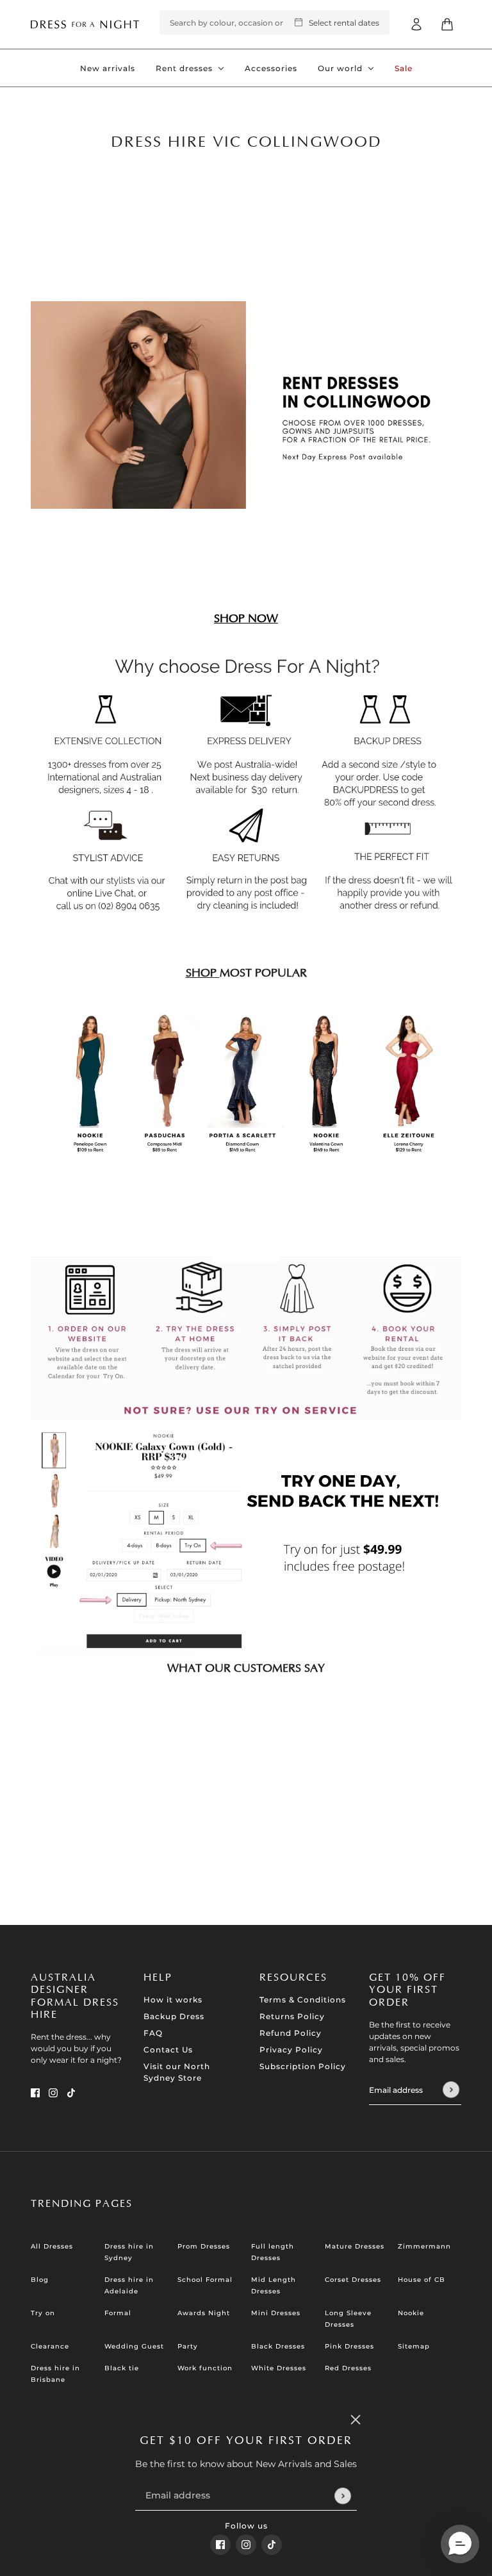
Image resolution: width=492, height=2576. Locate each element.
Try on (43, 2313)
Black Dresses (278, 2346)
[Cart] (447, 24)
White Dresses (279, 2368)
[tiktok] (272, 2545)
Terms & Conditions (303, 2000)
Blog (40, 2280)
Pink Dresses (349, 2346)
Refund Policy (291, 2033)
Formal (118, 2313)
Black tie (122, 2368)
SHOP (203, 973)
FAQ (153, 2033)
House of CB (422, 2280)
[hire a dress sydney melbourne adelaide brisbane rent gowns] (246, 1081)
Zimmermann (424, 2246)
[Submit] (342, 2496)
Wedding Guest (134, 2346)
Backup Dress (174, 2016)
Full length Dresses (273, 2252)
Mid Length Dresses (274, 2285)
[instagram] (246, 2545)
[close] (356, 2420)
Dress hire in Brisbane (55, 2374)
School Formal (205, 2280)
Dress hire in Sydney (129, 2252)
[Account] (416, 24)
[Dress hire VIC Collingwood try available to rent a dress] (246, 1542)
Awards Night (204, 2313)
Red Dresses (348, 2368)
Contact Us (168, 2050)
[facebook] (220, 2545)
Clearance (50, 2346)
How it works (173, 2000)
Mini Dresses (276, 2313)
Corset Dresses (353, 2280)
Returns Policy (292, 2016)
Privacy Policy (291, 2050)
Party (188, 2346)
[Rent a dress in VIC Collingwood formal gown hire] (246, 1339)
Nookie (411, 2313)
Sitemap (414, 2346)
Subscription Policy (303, 2066)
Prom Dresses (204, 2246)
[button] (460, 2544)
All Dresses (52, 2246)
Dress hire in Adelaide (129, 2285)
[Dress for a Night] (85, 24)
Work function (205, 2368)
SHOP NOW (246, 619)
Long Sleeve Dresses (348, 2319)
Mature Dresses (355, 2246)
